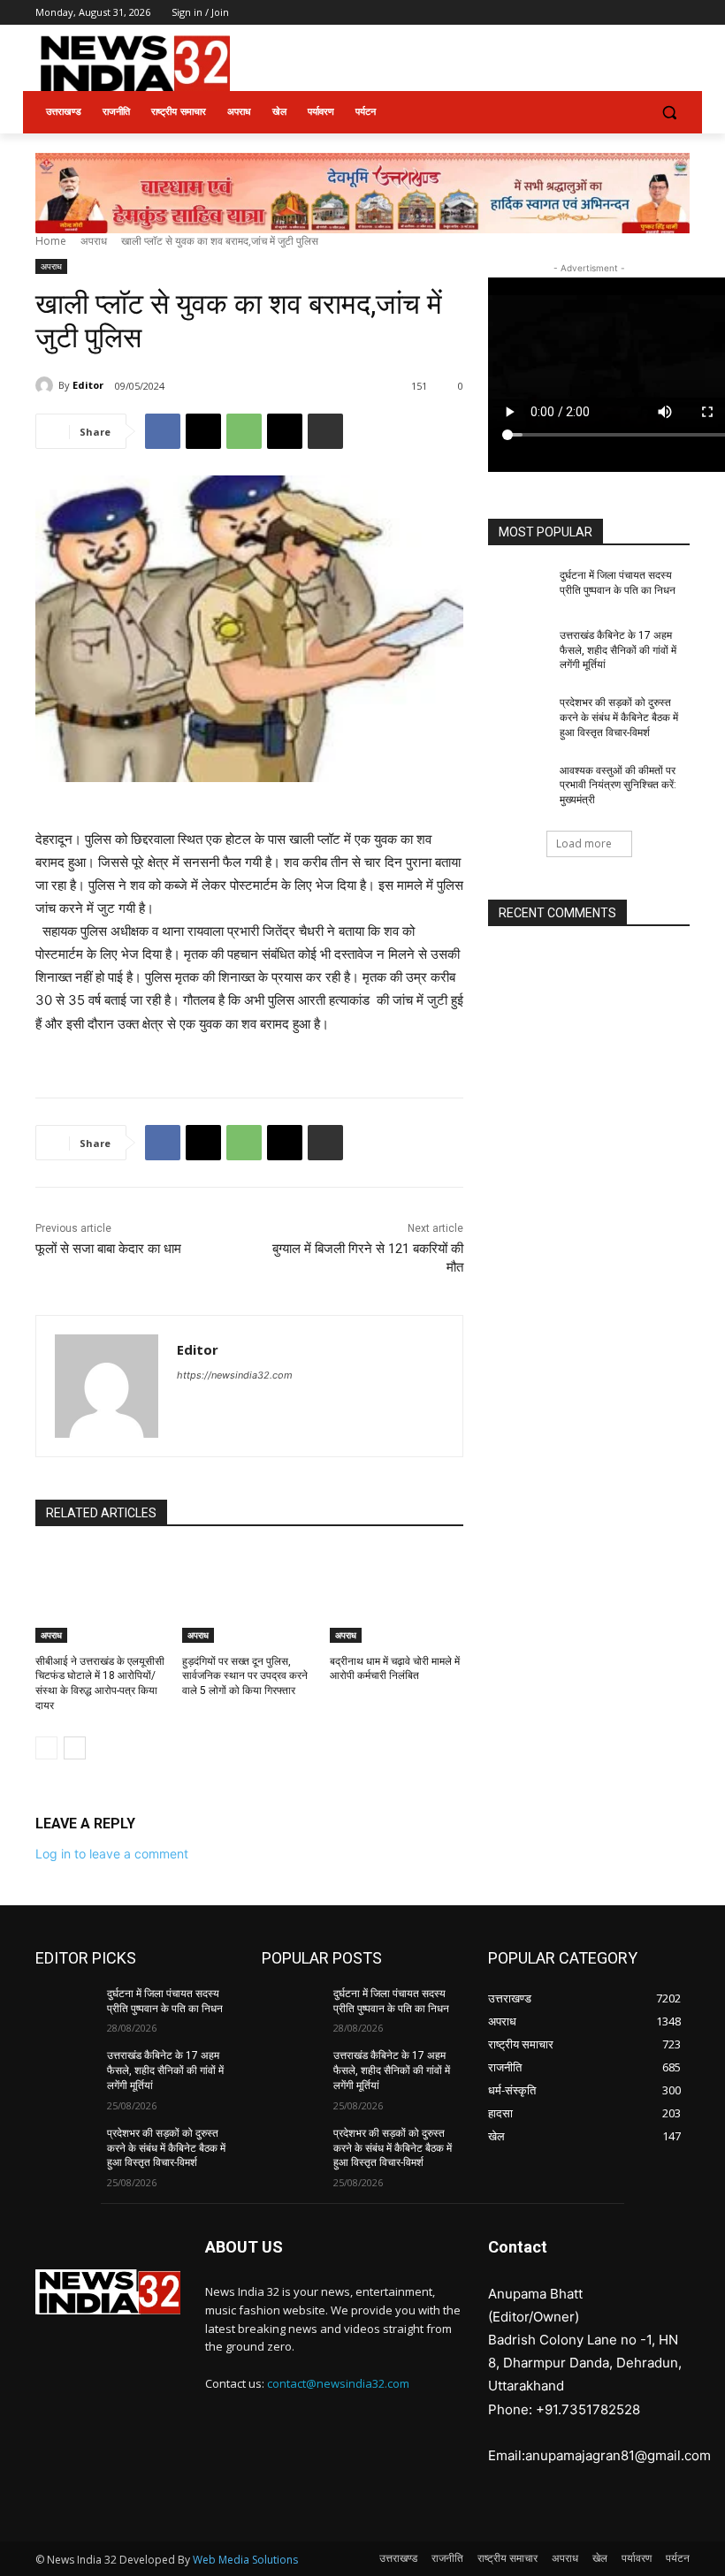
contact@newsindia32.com (338, 2383)
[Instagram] (606, 13)
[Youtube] (679, 13)
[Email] (285, 431)
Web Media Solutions (245, 2560)
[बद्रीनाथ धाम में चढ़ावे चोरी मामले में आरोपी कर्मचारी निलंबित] (397, 1596)
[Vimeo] (655, 13)
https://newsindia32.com (235, 1375)
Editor (88, 385)
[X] (631, 13)
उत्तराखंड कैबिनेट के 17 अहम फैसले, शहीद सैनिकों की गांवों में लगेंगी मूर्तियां (618, 650)
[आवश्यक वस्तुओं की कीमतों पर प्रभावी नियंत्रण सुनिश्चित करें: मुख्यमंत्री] (518, 785)
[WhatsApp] (244, 431)
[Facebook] (581, 13)
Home (51, 241)
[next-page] (75, 1748)
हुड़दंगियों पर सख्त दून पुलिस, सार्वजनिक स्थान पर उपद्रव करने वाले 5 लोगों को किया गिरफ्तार (245, 1676)
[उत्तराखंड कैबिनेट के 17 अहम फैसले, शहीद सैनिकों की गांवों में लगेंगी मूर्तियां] (518, 650)
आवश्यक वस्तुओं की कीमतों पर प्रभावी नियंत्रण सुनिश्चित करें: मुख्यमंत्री (618, 786)
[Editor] (47, 385)
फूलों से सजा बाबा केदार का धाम (108, 1249)
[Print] (325, 431)
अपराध (94, 241)
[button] (669, 113)
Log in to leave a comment (112, 1854)
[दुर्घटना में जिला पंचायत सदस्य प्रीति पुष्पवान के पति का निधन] (518, 589)
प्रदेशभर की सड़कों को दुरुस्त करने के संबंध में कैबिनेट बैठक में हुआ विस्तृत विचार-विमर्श (619, 718)
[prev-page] (46, 1748)
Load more (584, 843)
